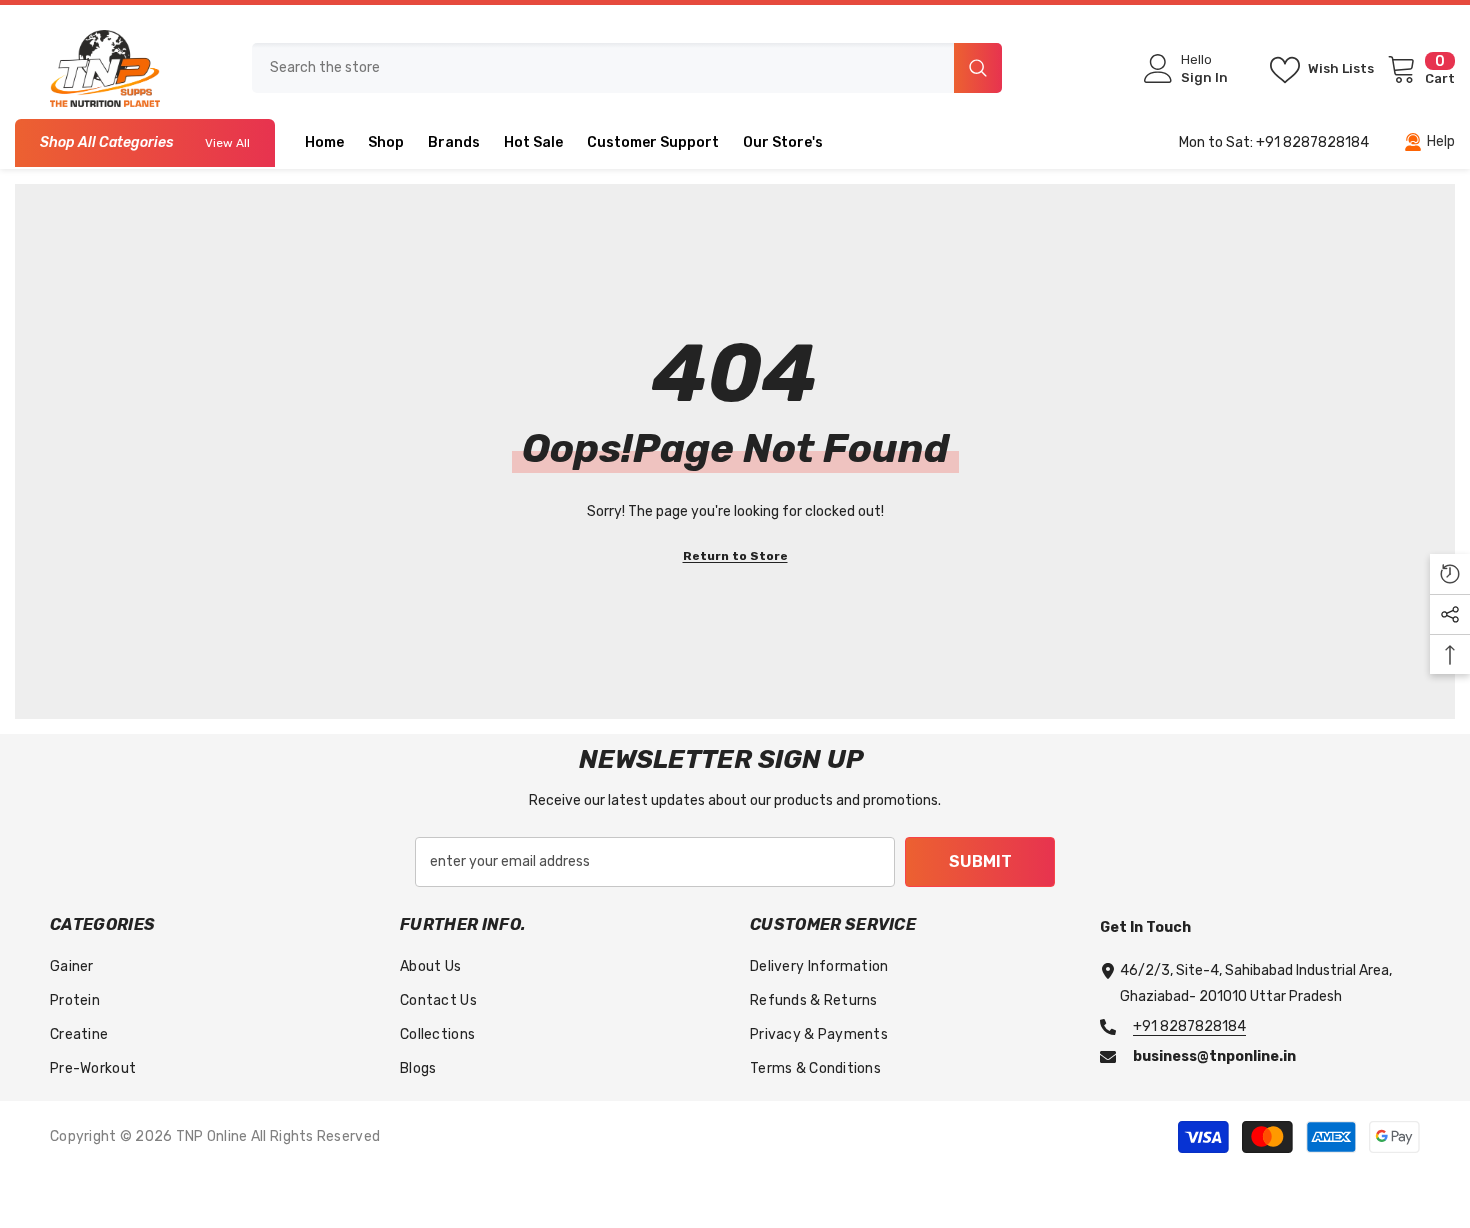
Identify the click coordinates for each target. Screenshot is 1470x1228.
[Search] (627, 68)
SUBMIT (980, 861)
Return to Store (735, 556)
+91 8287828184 (1189, 1026)
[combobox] (603, 68)
